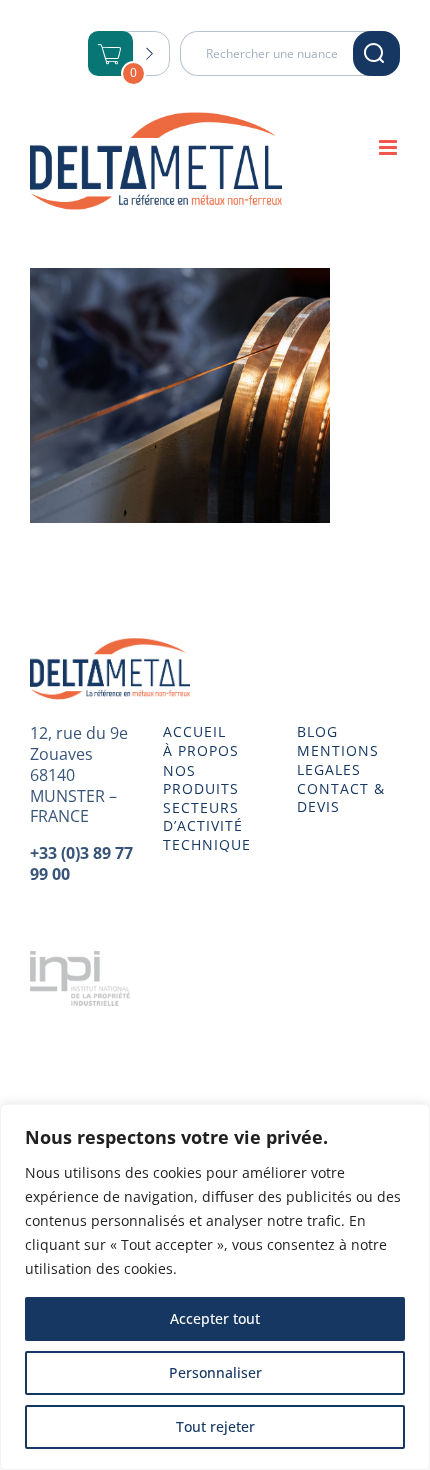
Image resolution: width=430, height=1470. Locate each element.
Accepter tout (215, 1318)
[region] (215, 1287)
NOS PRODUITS (201, 780)
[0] (111, 55)
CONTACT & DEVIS (341, 798)
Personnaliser (215, 1372)
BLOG (317, 732)
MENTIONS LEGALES (338, 760)
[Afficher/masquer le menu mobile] (389, 147)
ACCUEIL (194, 732)
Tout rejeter (215, 1426)
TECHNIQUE (207, 845)
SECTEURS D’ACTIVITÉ (203, 817)
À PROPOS (201, 751)
